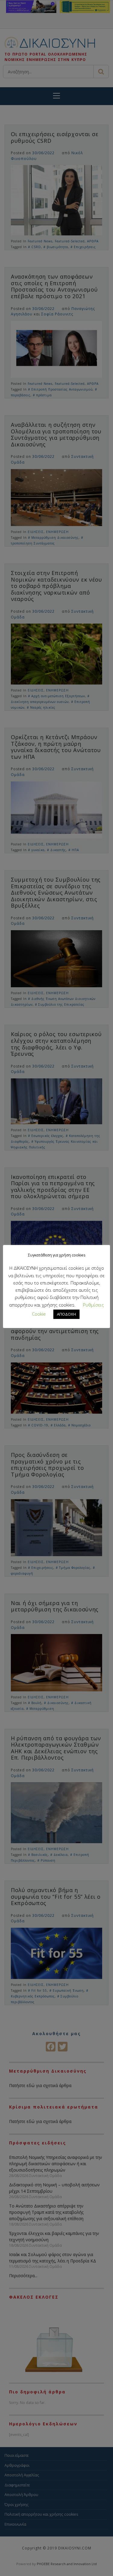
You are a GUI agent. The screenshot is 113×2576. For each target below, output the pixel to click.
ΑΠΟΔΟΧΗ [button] (66, 1314)
